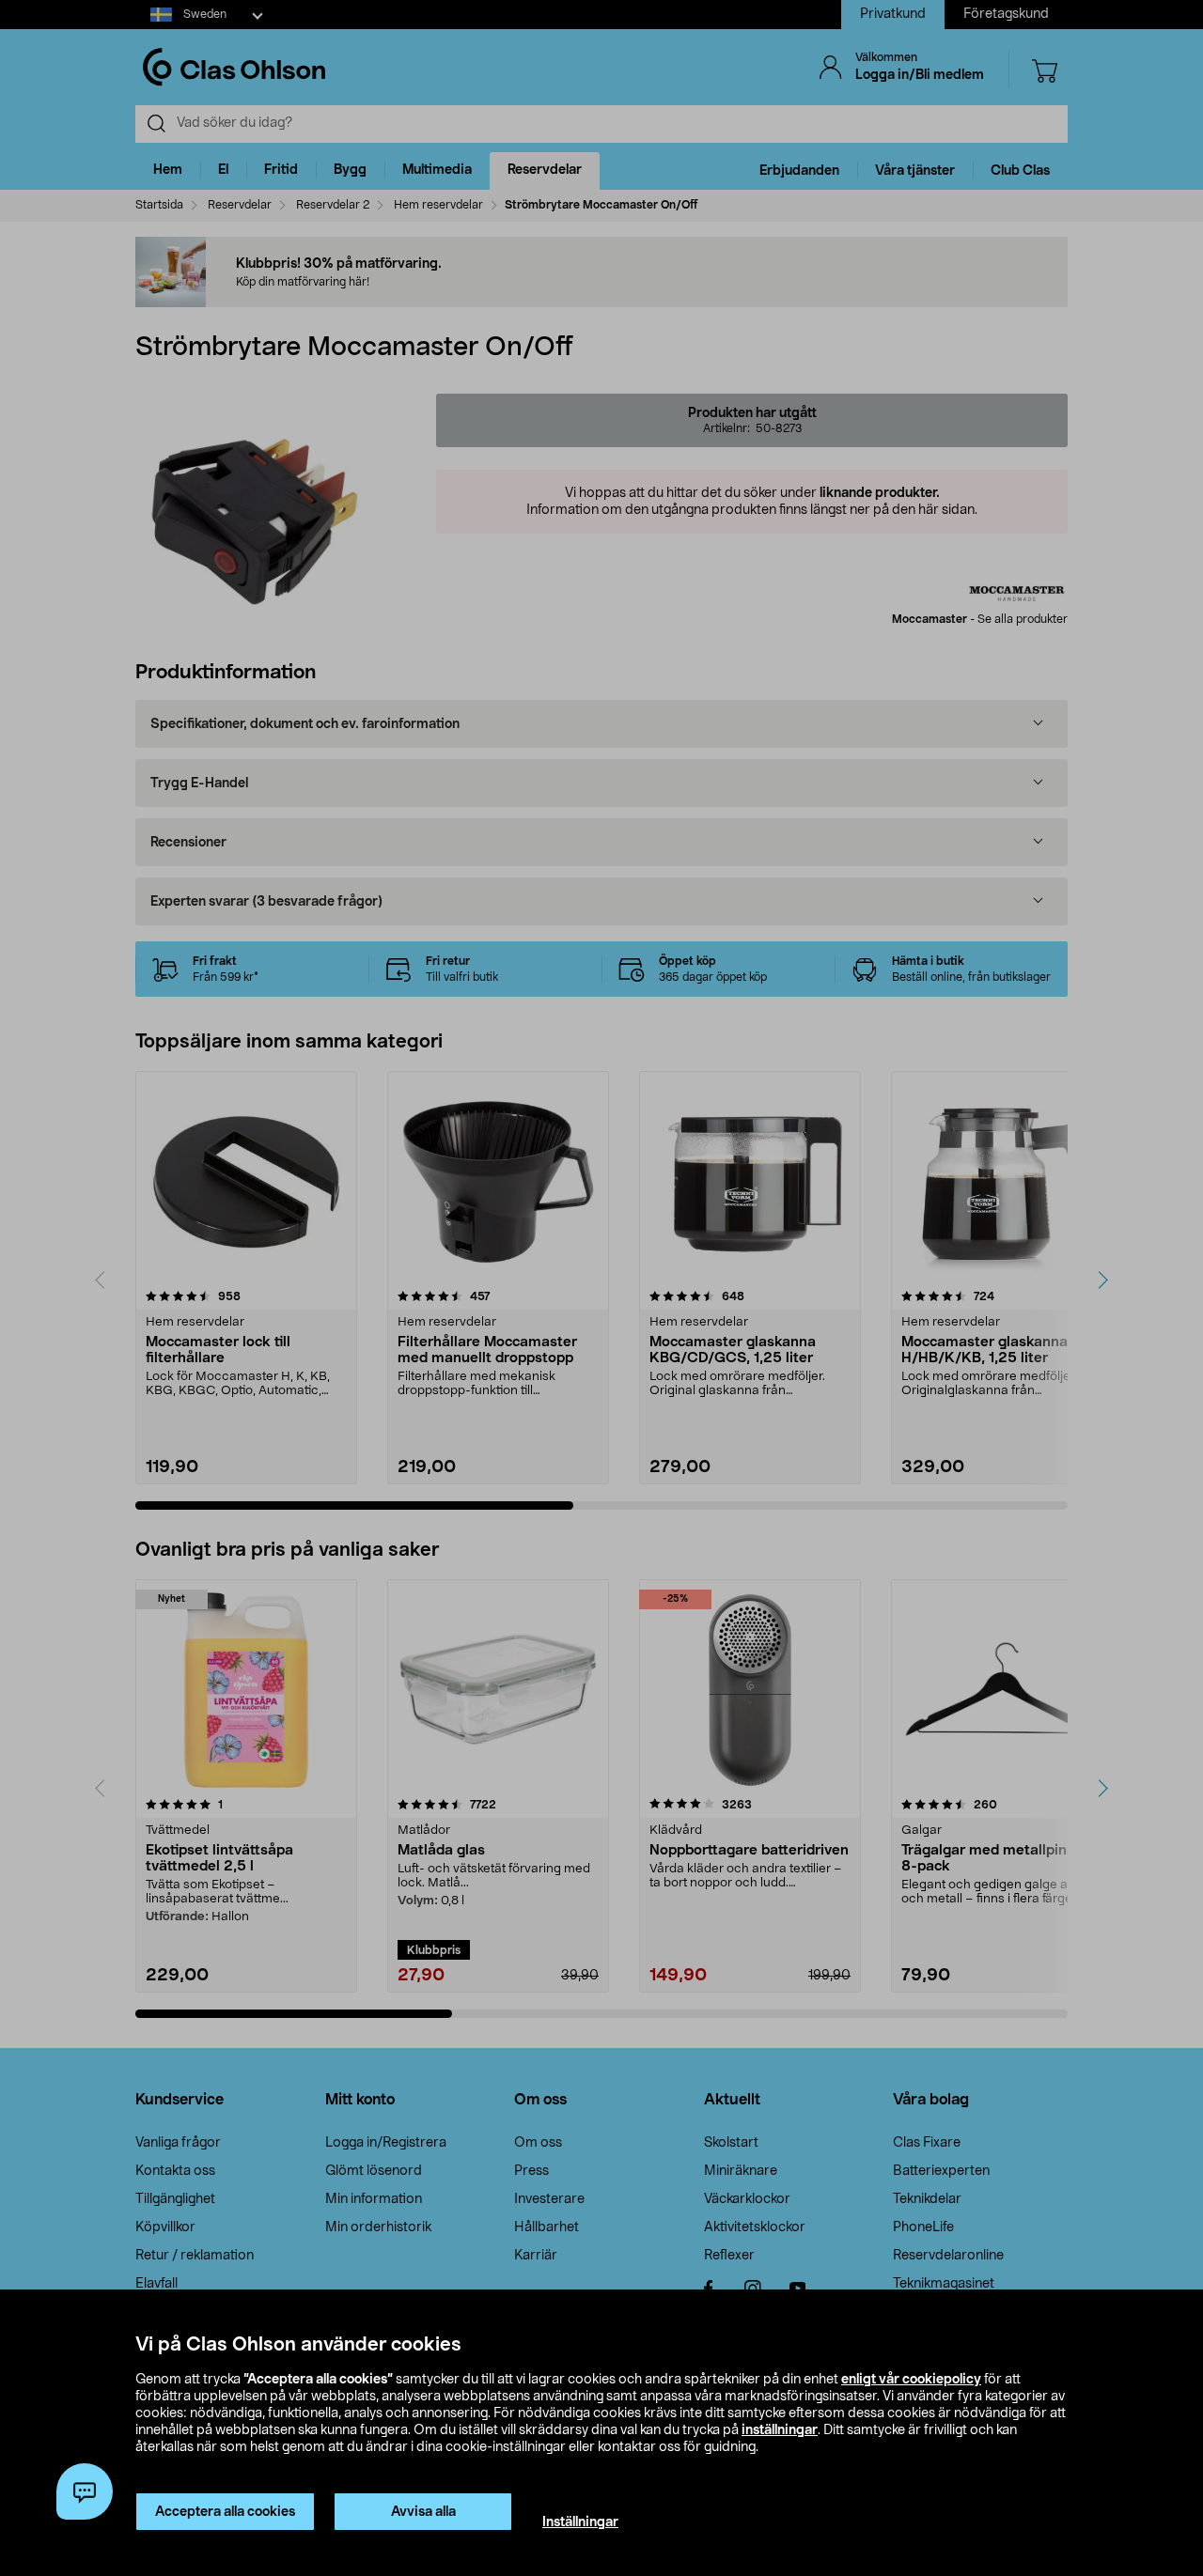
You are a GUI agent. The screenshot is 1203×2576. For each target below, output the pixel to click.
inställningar (780, 2430)
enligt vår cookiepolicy (911, 2380)
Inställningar (580, 2522)
